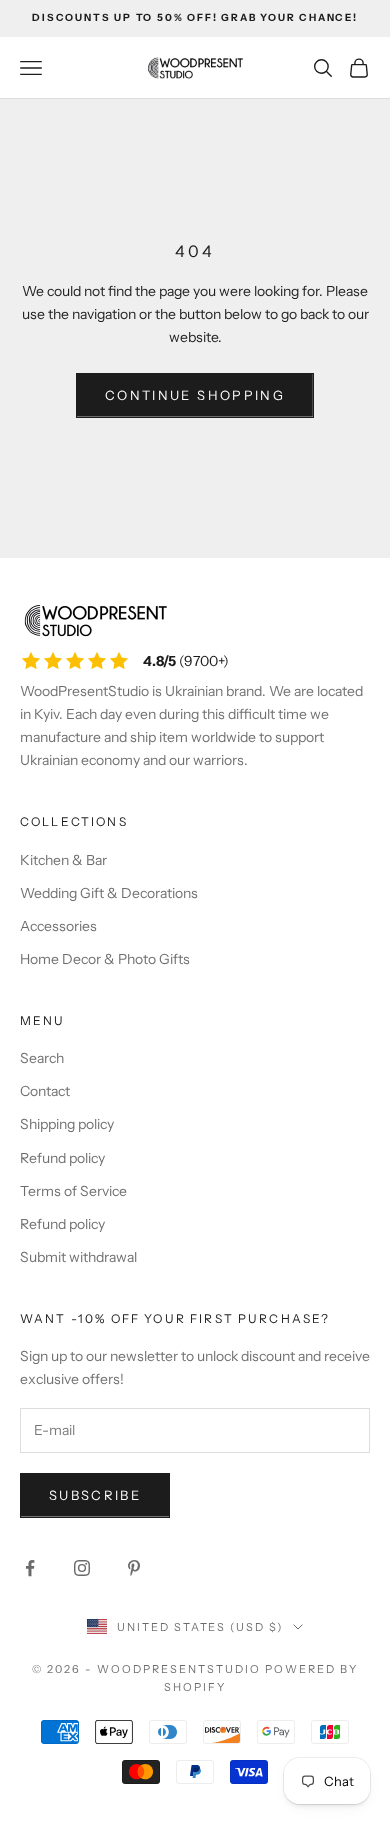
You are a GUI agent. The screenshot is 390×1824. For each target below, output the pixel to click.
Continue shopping (195, 395)
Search (42, 1058)
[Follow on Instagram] (82, 1568)
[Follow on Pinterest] (134, 1568)
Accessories (58, 926)
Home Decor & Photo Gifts (105, 959)
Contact (45, 1091)
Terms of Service (73, 1191)
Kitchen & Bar (63, 860)
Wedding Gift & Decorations (109, 893)
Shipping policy (67, 1124)
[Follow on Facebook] (30, 1568)
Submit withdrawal (78, 1257)
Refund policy (62, 1158)
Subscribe (95, 1495)
